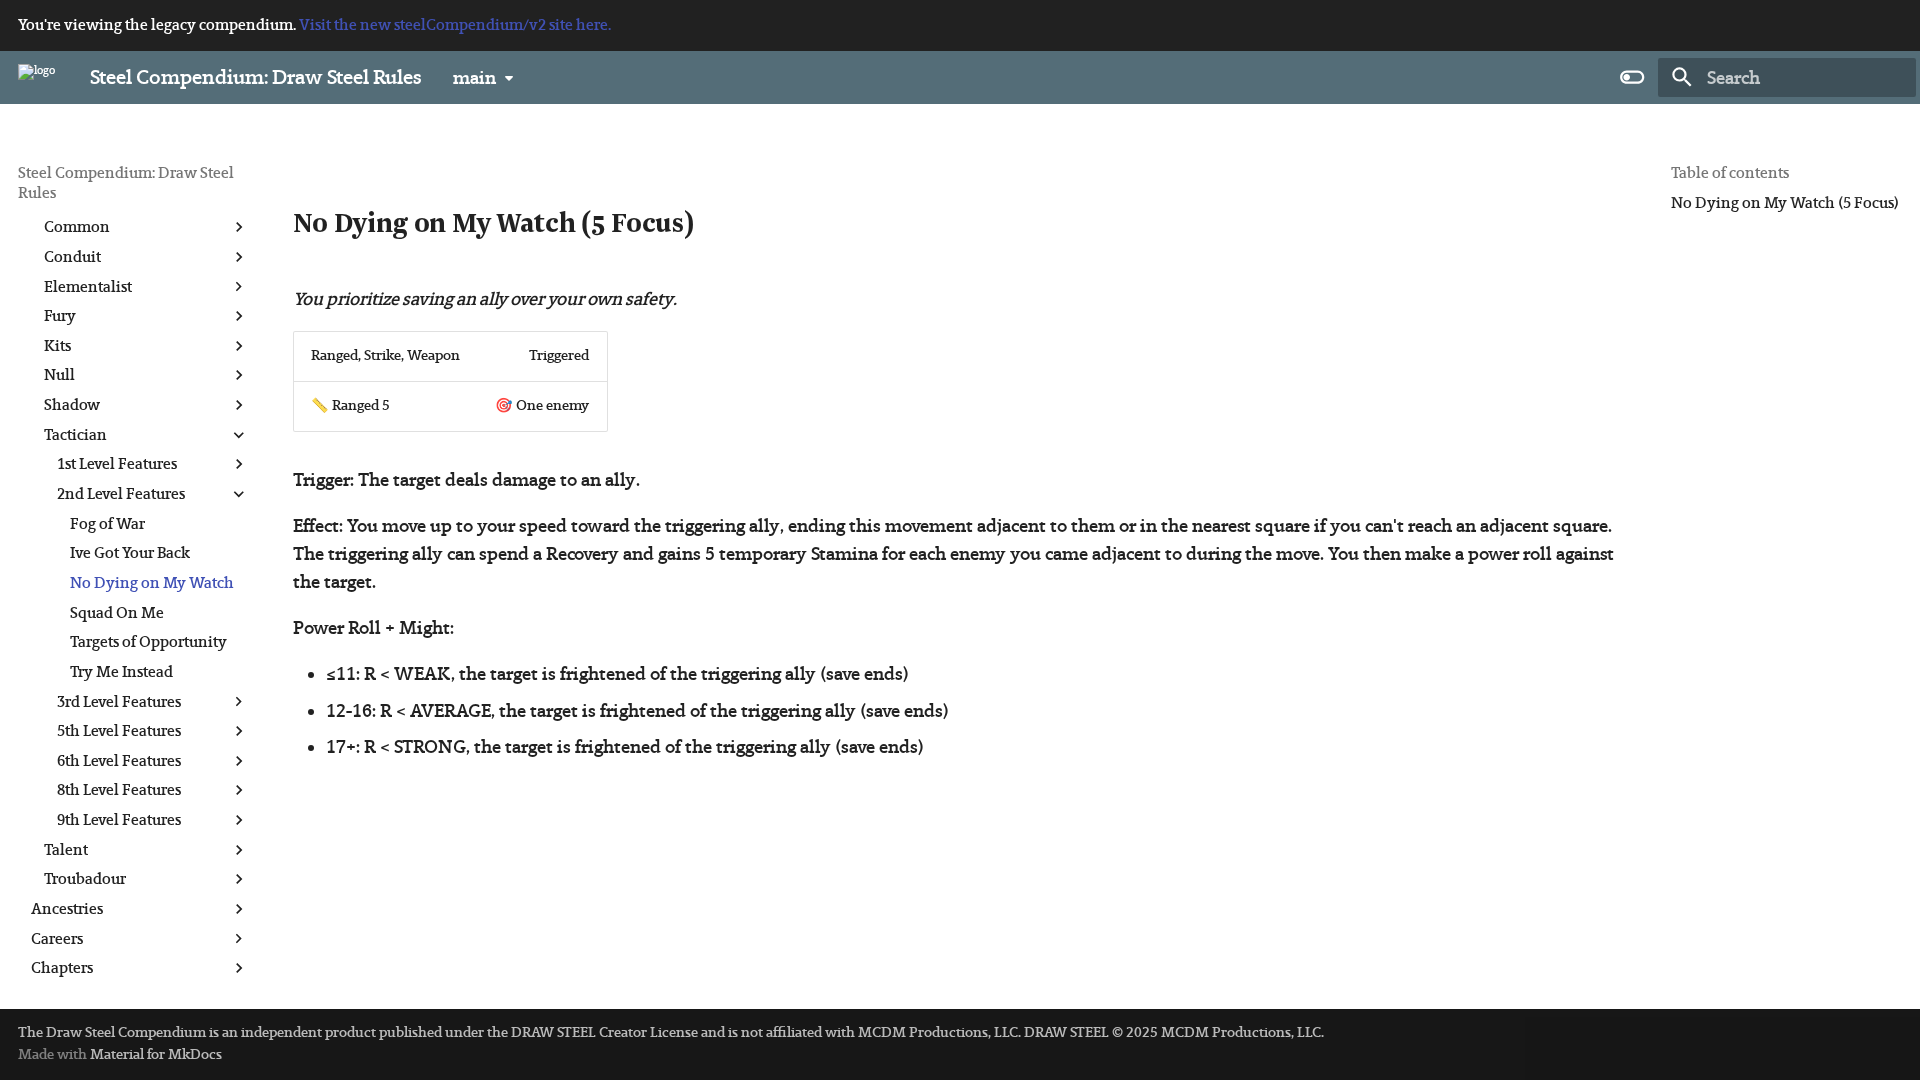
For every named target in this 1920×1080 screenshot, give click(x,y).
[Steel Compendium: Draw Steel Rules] (36, 77)
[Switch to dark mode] (1632, 77)
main (474, 77)
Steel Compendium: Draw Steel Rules (126, 182)
